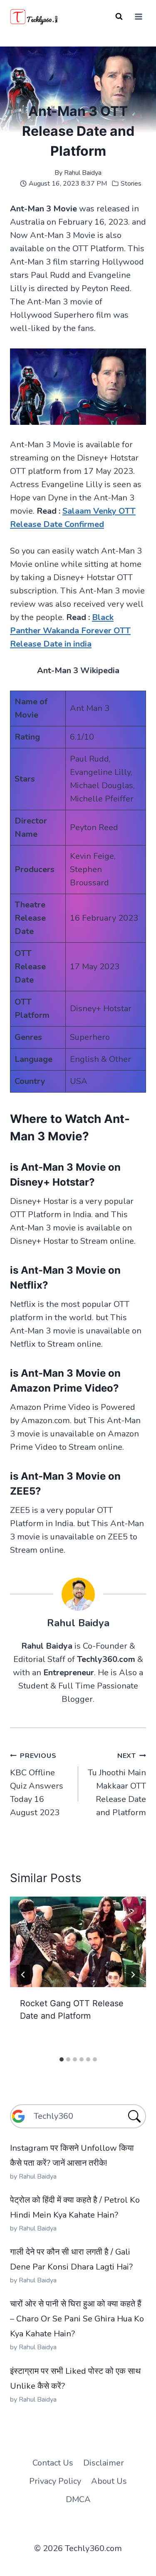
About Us (109, 2481)
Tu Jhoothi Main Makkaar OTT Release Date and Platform (117, 1785)
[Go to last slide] (23, 1975)
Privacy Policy (55, 2481)
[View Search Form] (119, 17)
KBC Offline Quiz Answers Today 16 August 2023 (37, 1785)
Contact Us (53, 2463)
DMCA (78, 2499)
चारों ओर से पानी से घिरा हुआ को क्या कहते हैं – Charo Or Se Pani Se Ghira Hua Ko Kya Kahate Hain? (77, 2319)
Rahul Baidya (83, 173)
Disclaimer (104, 2463)
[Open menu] (138, 16)
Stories (131, 184)
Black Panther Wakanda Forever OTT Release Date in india (70, 631)
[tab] (62, 2059)
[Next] (133, 1975)
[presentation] (78, 1942)
